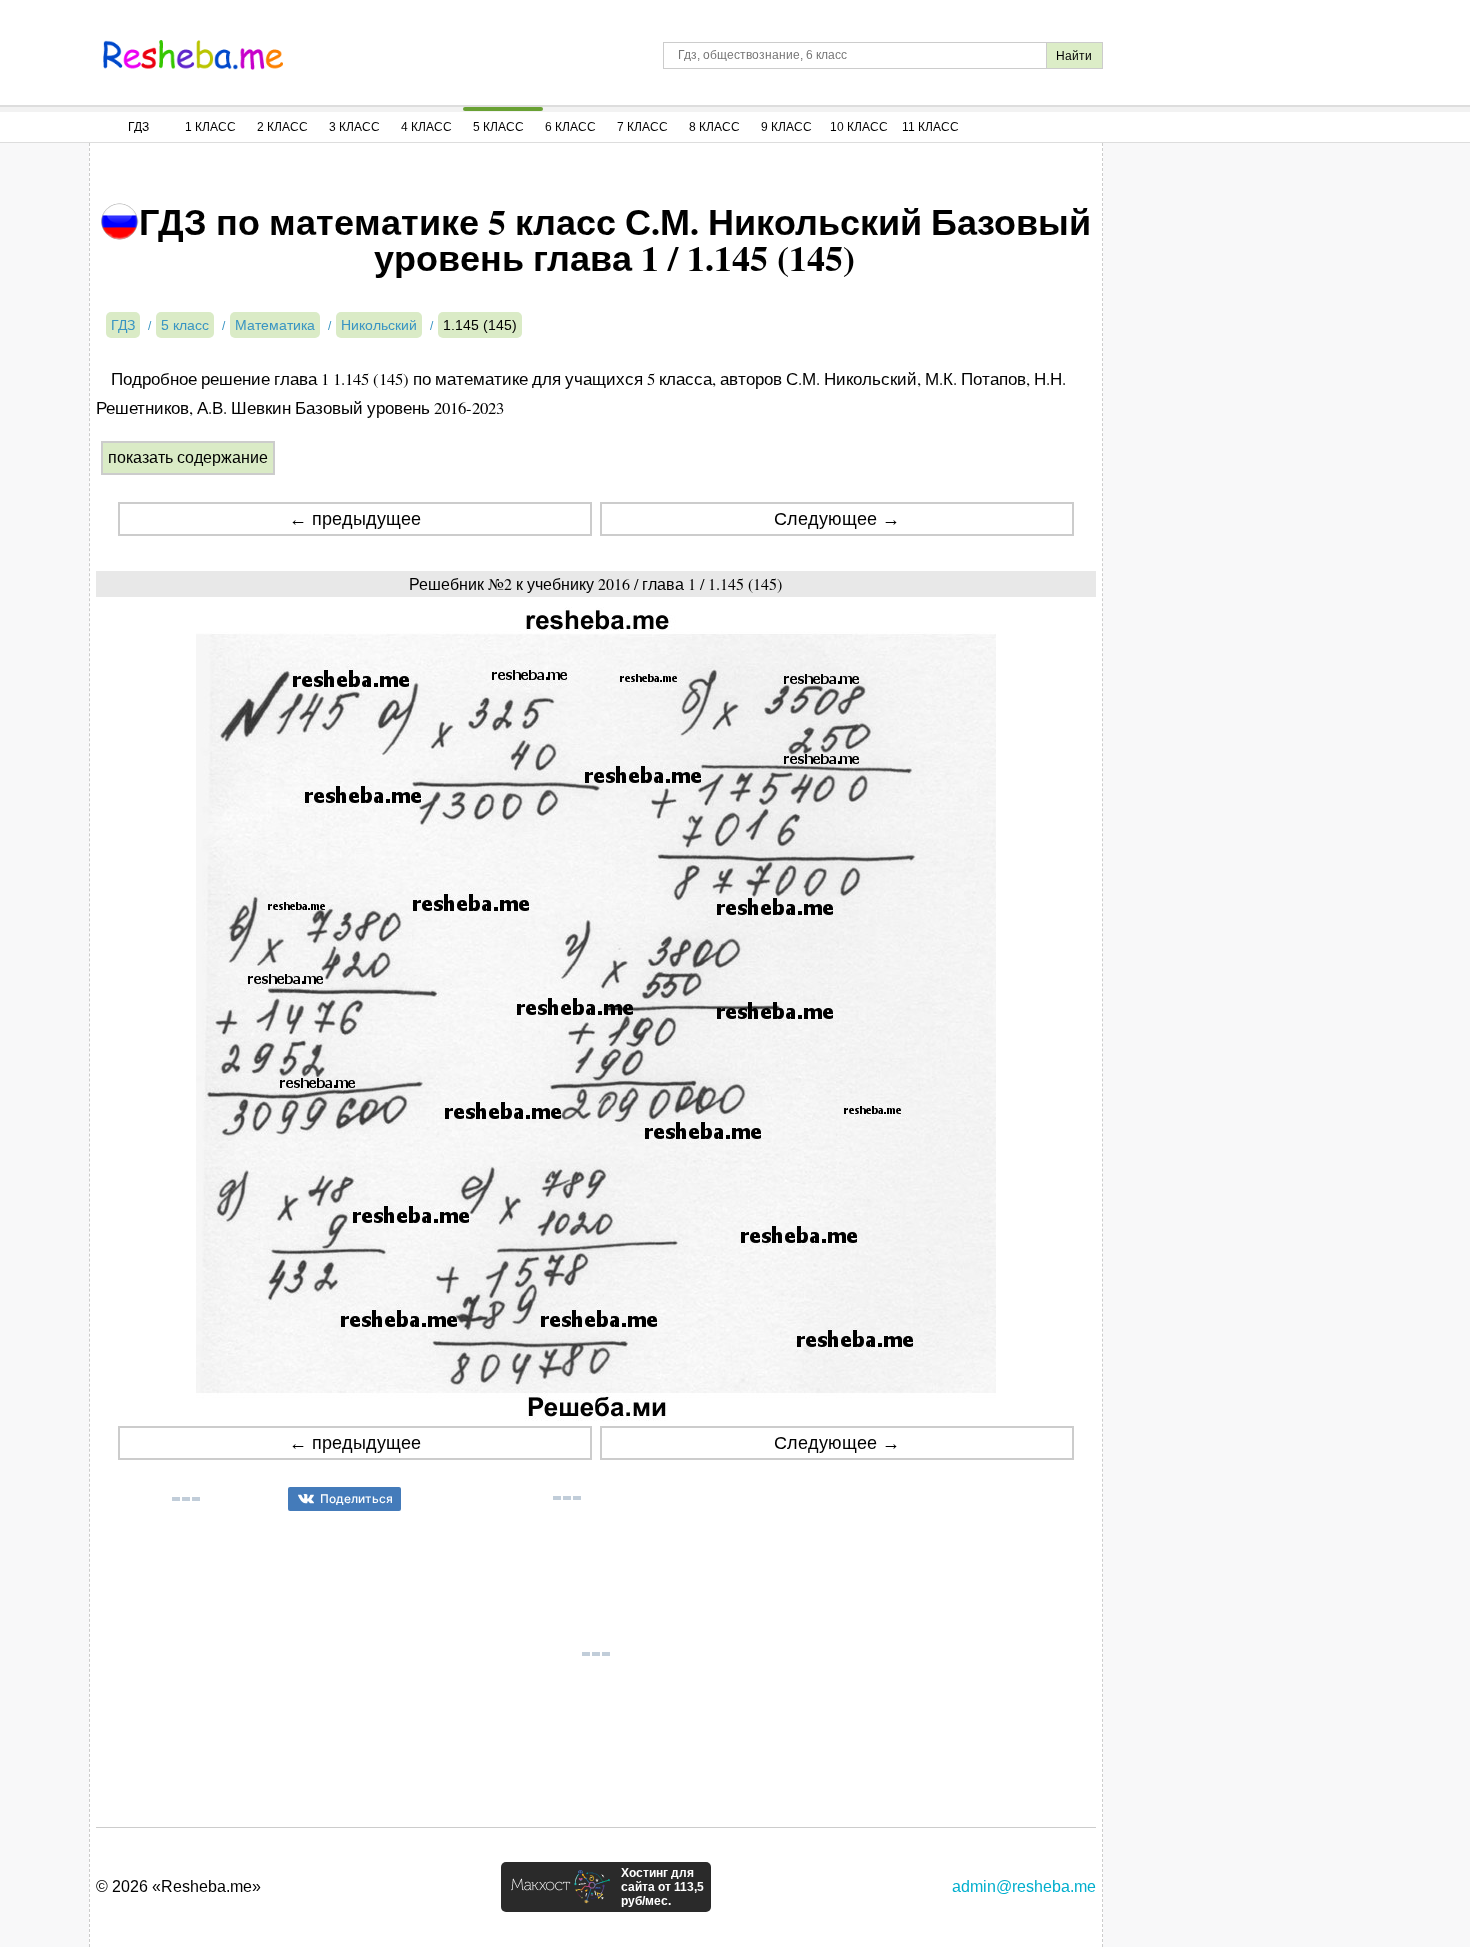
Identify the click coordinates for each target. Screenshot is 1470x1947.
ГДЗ (138, 127)
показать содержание (188, 457)
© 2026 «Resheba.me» (178, 1886)
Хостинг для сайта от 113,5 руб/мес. (662, 1887)
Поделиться (356, 1498)
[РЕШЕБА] (193, 55)
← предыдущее (355, 519)
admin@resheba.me (1024, 1886)
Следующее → (837, 519)
